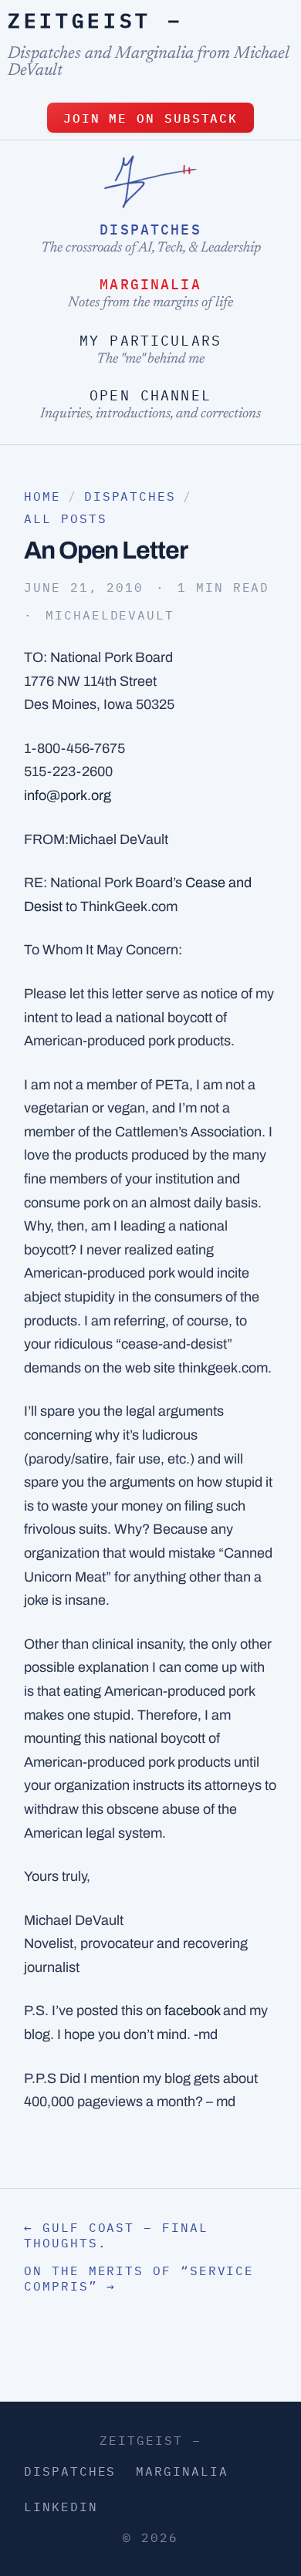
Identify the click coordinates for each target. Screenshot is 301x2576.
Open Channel (150, 395)
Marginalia (150, 284)
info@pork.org (68, 795)
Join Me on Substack (150, 118)
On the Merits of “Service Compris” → (139, 2278)
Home (42, 496)
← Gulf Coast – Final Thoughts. (116, 2235)
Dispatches (150, 230)
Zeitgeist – (95, 20)
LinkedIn (61, 2507)
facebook (192, 2010)
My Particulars (150, 341)
